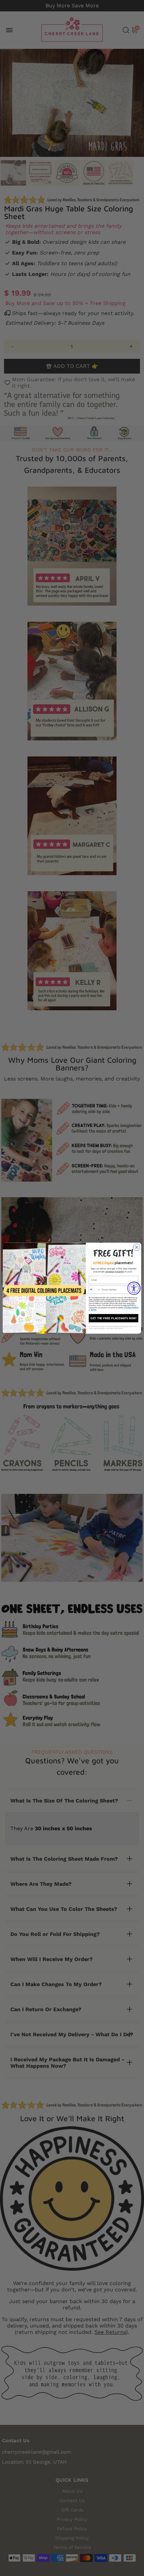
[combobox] (94, 1290)
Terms (93, 1310)
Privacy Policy (131, 1307)
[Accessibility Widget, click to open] (134, 1288)
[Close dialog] (137, 1247)
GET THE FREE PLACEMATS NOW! (114, 1318)
